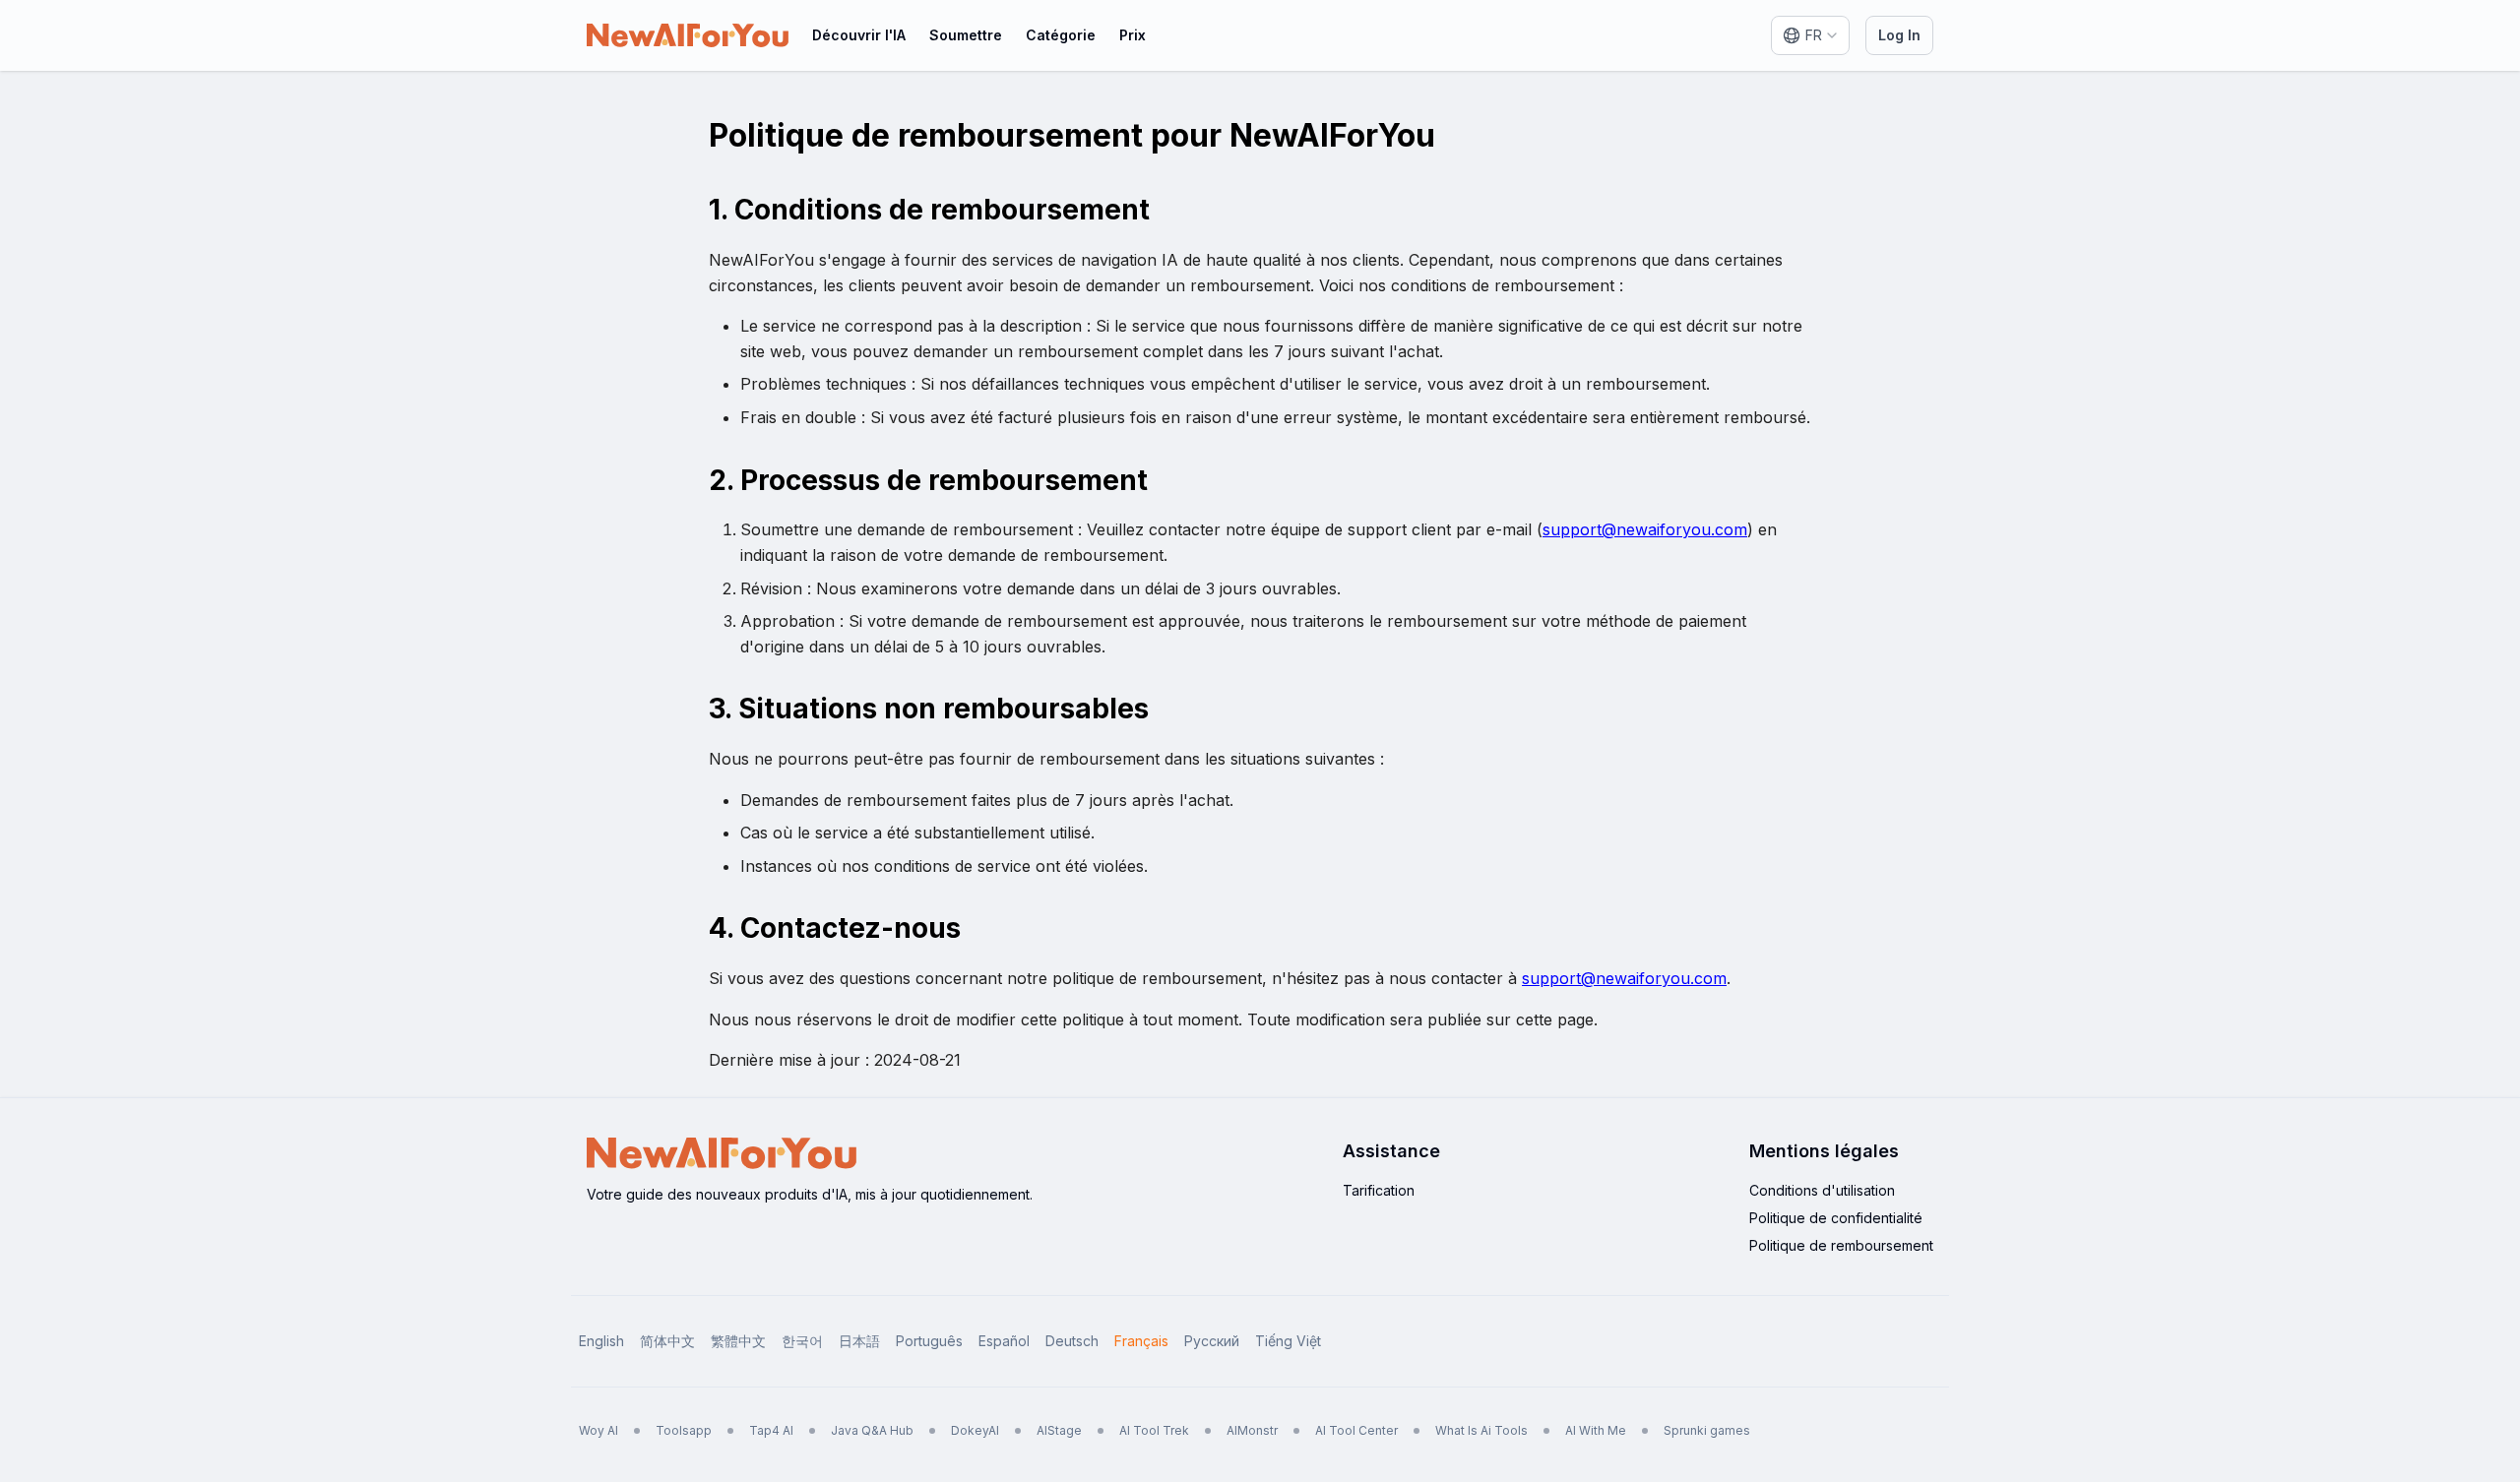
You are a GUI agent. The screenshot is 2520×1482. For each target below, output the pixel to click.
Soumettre (966, 35)
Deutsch (1072, 1341)
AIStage (1059, 1430)
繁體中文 (738, 1341)
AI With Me (1596, 1430)
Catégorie (1061, 35)
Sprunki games (1707, 1430)
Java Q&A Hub (872, 1430)
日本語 (859, 1341)
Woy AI (598, 1430)
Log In (1899, 35)
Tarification (1379, 1190)
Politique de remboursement (1841, 1245)
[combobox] (1810, 35)
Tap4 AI (771, 1430)
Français (1141, 1341)
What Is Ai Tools (1481, 1430)
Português (929, 1341)
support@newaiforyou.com (1645, 529)
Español (1004, 1341)
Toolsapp (684, 1430)
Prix (1133, 35)
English (601, 1341)
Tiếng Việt (1288, 1341)
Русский (1212, 1341)
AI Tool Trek (1154, 1430)
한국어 (802, 1341)
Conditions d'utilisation (1822, 1190)
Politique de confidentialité (1836, 1218)
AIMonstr (1252, 1430)
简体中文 (667, 1341)
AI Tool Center (1356, 1430)
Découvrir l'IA (859, 35)
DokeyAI (975, 1430)
